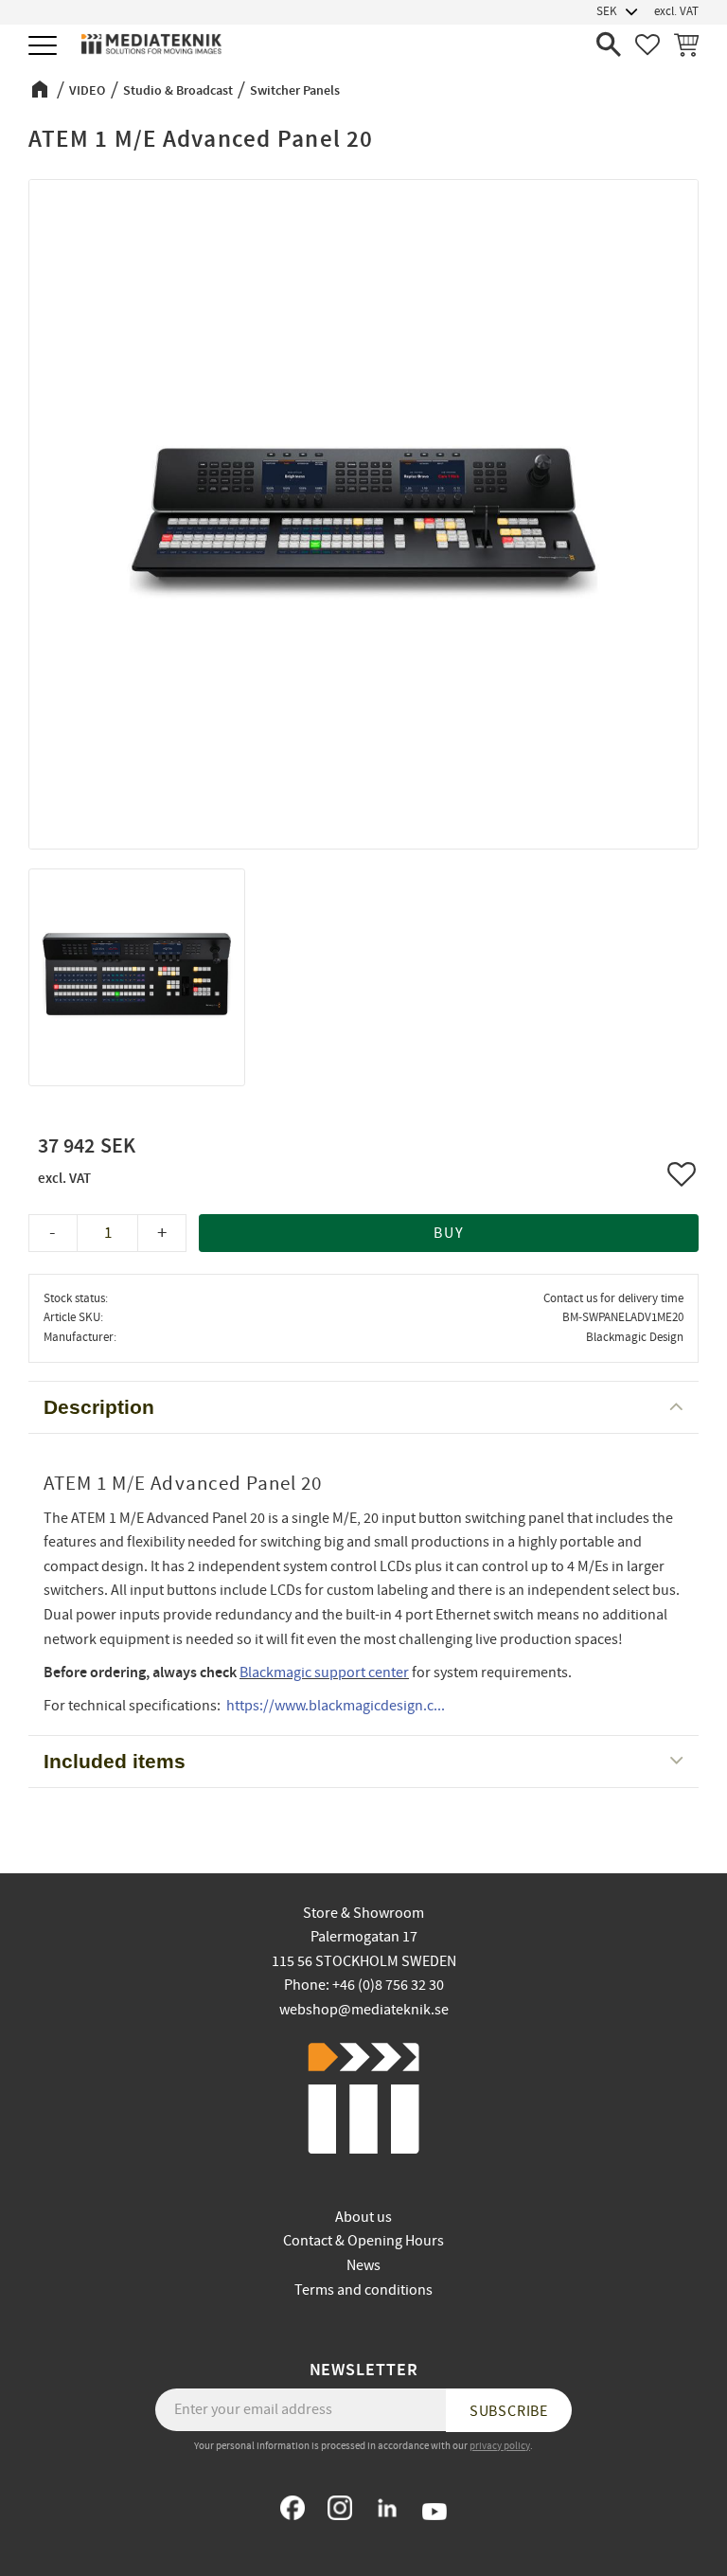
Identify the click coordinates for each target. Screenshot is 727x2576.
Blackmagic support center (324, 1673)
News (363, 2265)
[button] (45, 47)
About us (363, 2217)
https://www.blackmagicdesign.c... (336, 1706)
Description (99, 1407)
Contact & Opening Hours (363, 2241)
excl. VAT (676, 11)
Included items (115, 1761)
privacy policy (500, 2446)
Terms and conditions (363, 2290)
